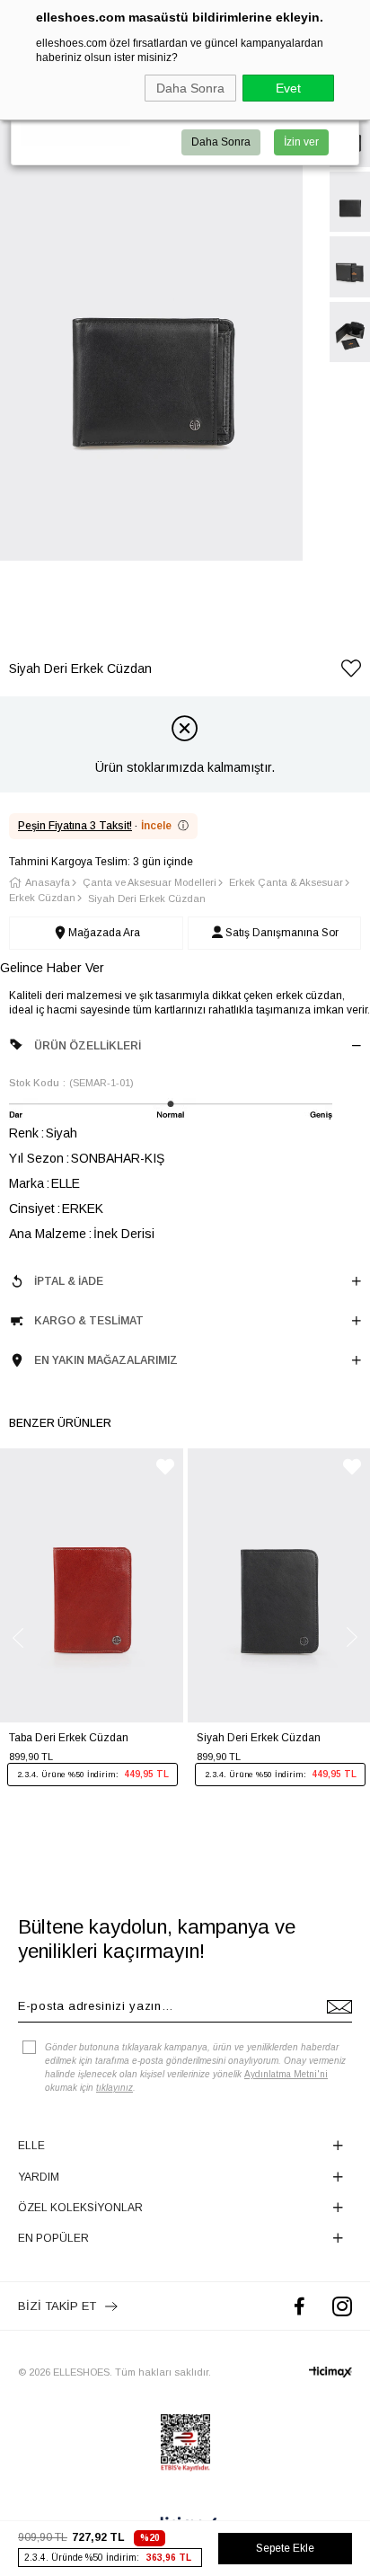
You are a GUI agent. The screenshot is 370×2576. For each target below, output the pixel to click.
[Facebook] (300, 2306)
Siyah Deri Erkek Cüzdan (259, 1738)
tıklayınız (115, 2088)
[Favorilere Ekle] (351, 672)
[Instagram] (342, 2306)
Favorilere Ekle (165, 1467)
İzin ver (301, 142)
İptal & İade (69, 1281)
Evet (288, 88)
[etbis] (185, 2443)
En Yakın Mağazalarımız (106, 1360)
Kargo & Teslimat (89, 1321)
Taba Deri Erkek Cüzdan (69, 1738)
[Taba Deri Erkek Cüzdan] (92, 1585)
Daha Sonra (190, 88)
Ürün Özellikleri (88, 1046)
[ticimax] (330, 2372)
